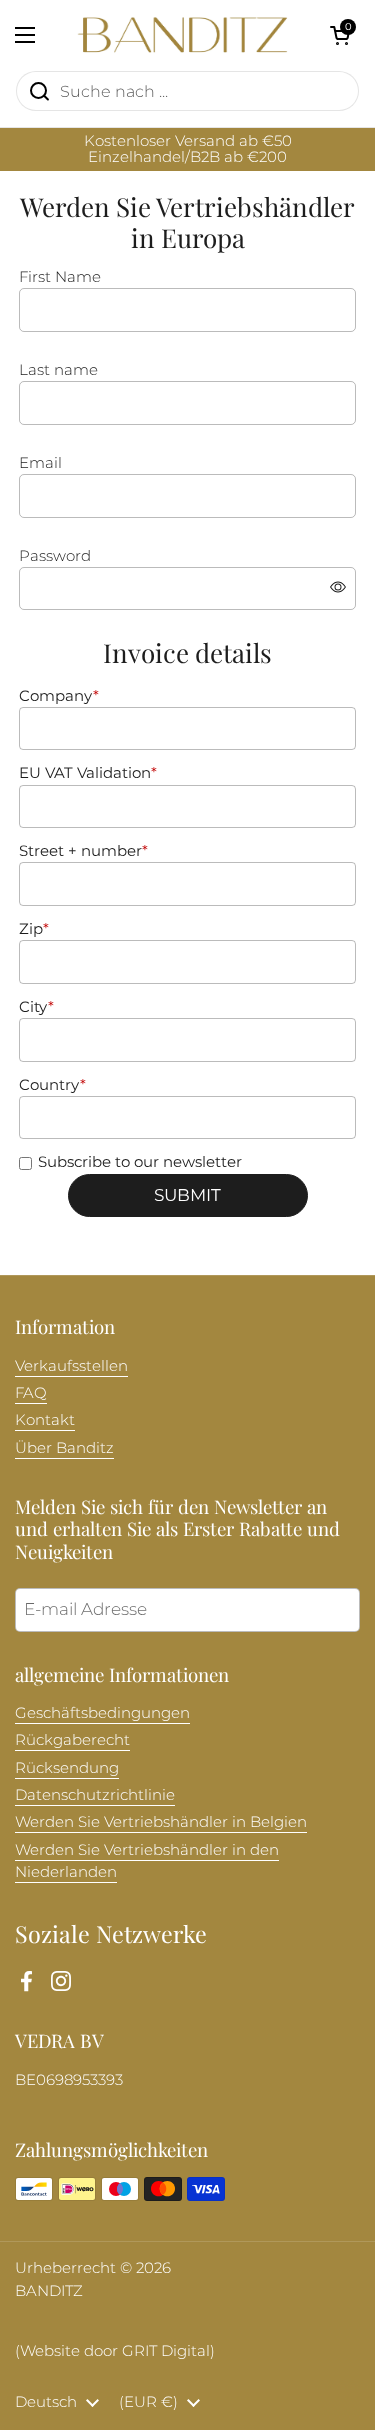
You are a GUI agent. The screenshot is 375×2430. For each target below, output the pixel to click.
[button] (340, 35)
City (36, 1007)
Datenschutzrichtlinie (95, 1795)
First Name (60, 277)
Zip (34, 929)
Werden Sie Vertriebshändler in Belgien (161, 1822)
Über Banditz (64, 1448)
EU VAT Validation (88, 773)
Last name (58, 370)
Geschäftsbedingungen (102, 1713)
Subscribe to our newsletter (140, 1162)
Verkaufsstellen (71, 1366)
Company (59, 696)
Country (52, 1085)
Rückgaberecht (72, 1740)
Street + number (83, 851)
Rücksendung (67, 1768)
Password (55, 556)
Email (40, 463)
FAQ (31, 1393)
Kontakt (45, 1420)
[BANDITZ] (182, 35)
